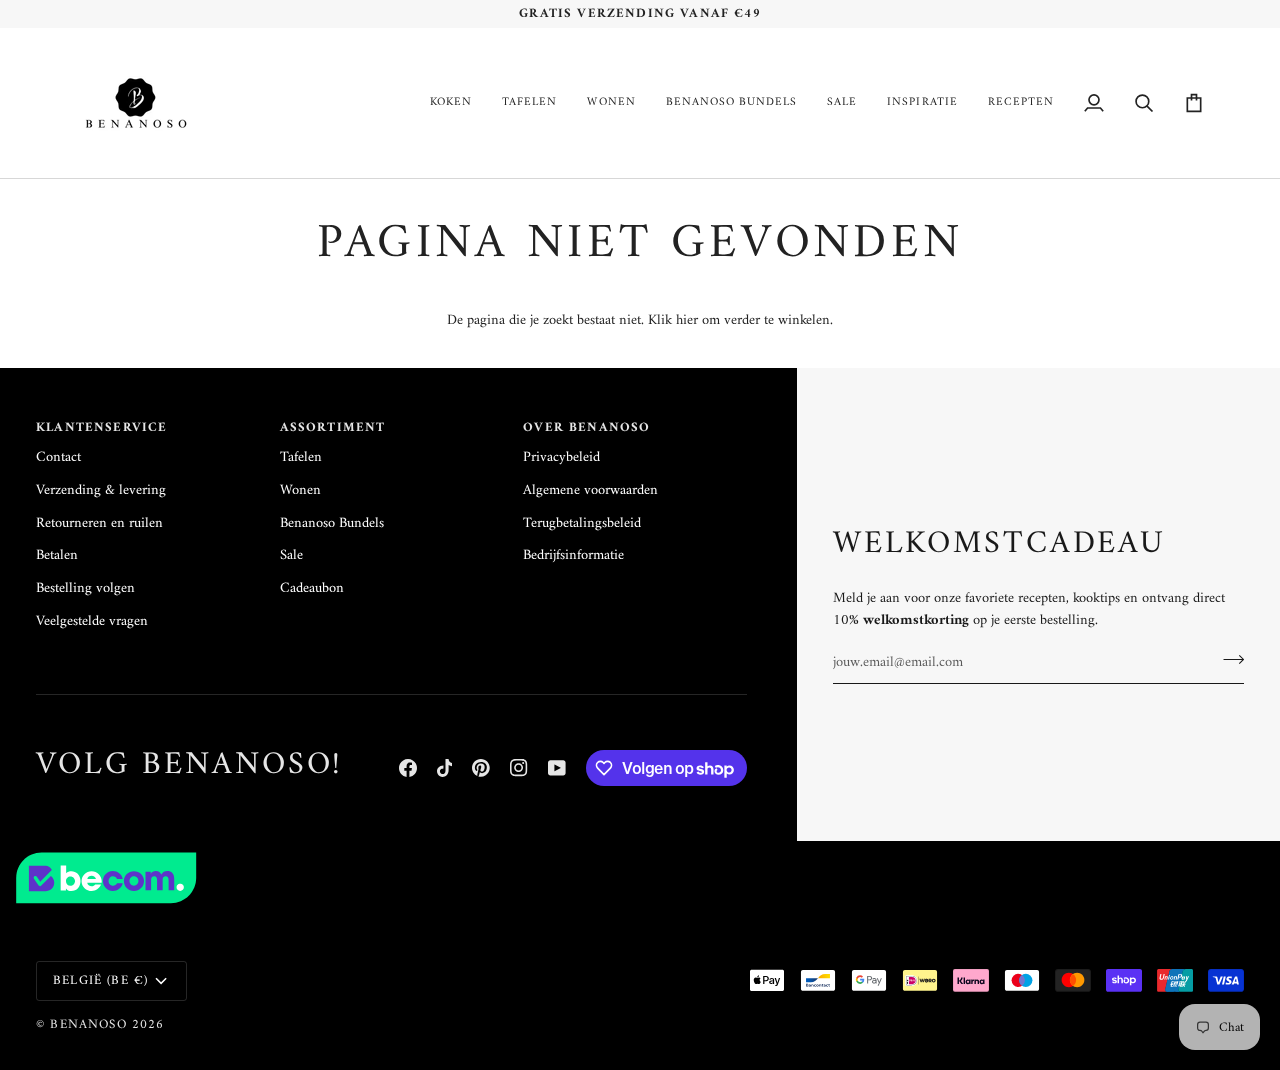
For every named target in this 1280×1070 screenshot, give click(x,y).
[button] (451, 103)
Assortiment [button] (333, 428)
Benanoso (88, 1024)
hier (687, 320)
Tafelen (301, 457)
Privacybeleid (561, 457)
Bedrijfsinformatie (573, 555)
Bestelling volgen (85, 588)
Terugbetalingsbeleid (582, 523)
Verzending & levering (101, 490)
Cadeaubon (312, 588)
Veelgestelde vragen (92, 621)
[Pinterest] (481, 768)
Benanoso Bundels (332, 523)
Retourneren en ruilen (99, 523)
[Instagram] (519, 768)
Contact (58, 457)
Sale (291, 555)
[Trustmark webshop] (640, 878)
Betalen (57, 555)
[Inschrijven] (1227, 660)
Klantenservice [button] (101, 428)
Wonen (300, 490)
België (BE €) (100, 980)
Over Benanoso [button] (586, 428)
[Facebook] (408, 768)
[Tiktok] (445, 768)
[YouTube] (557, 768)
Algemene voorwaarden (590, 490)
